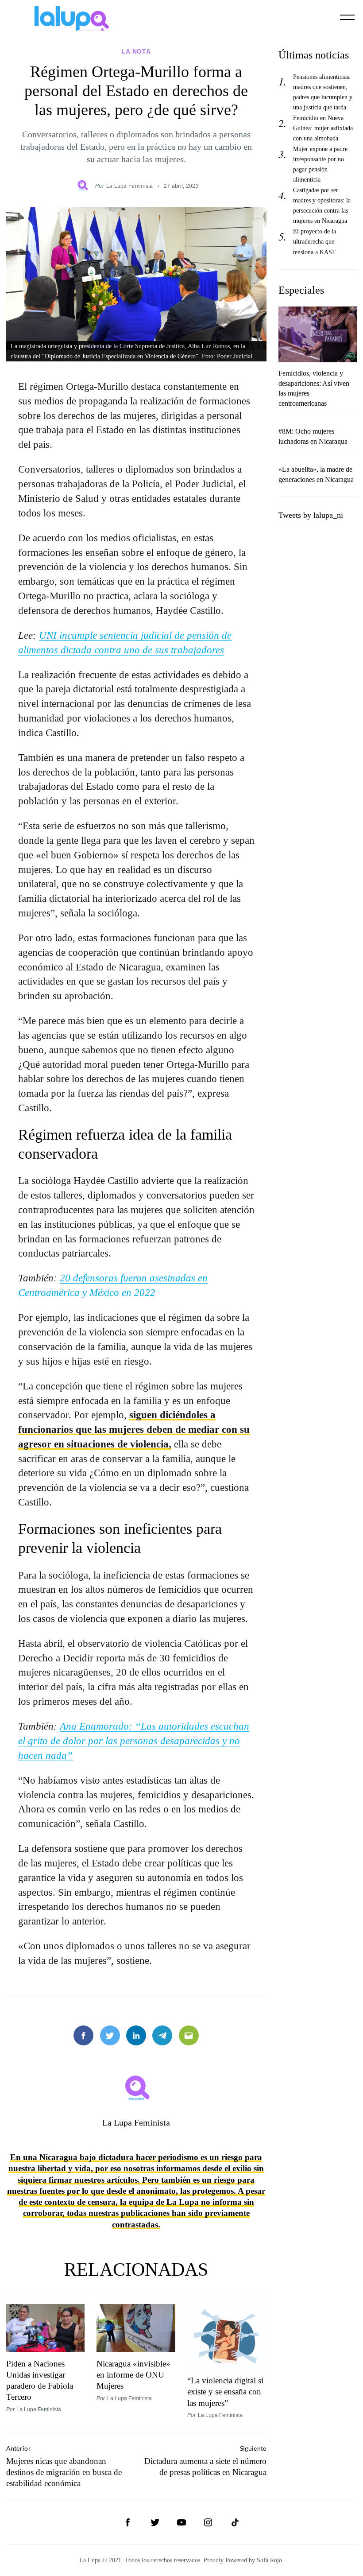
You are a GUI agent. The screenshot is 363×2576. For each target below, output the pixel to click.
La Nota (136, 51)
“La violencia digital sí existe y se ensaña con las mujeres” (225, 2392)
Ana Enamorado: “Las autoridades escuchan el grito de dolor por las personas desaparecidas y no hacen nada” (134, 1741)
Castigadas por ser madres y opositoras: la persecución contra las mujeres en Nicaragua (322, 205)
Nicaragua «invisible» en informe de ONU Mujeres (133, 2375)
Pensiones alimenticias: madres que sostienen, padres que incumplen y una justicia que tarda (323, 92)
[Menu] (348, 17)
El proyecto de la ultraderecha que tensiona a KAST (315, 241)
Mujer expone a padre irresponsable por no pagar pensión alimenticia (320, 164)
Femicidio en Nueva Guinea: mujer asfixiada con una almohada (323, 128)
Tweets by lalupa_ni (311, 515)
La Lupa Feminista (130, 186)
